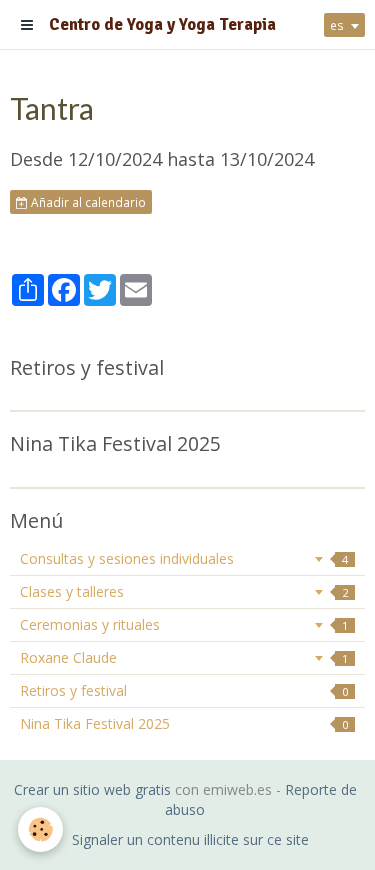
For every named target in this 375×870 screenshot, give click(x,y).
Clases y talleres (184, 591)
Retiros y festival (184, 690)
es (337, 25)
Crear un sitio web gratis (92, 789)
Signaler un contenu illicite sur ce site (190, 839)
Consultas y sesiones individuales (184, 558)
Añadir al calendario (87, 202)
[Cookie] (40, 829)
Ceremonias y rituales (184, 624)
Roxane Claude (184, 657)
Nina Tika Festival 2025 (184, 723)
